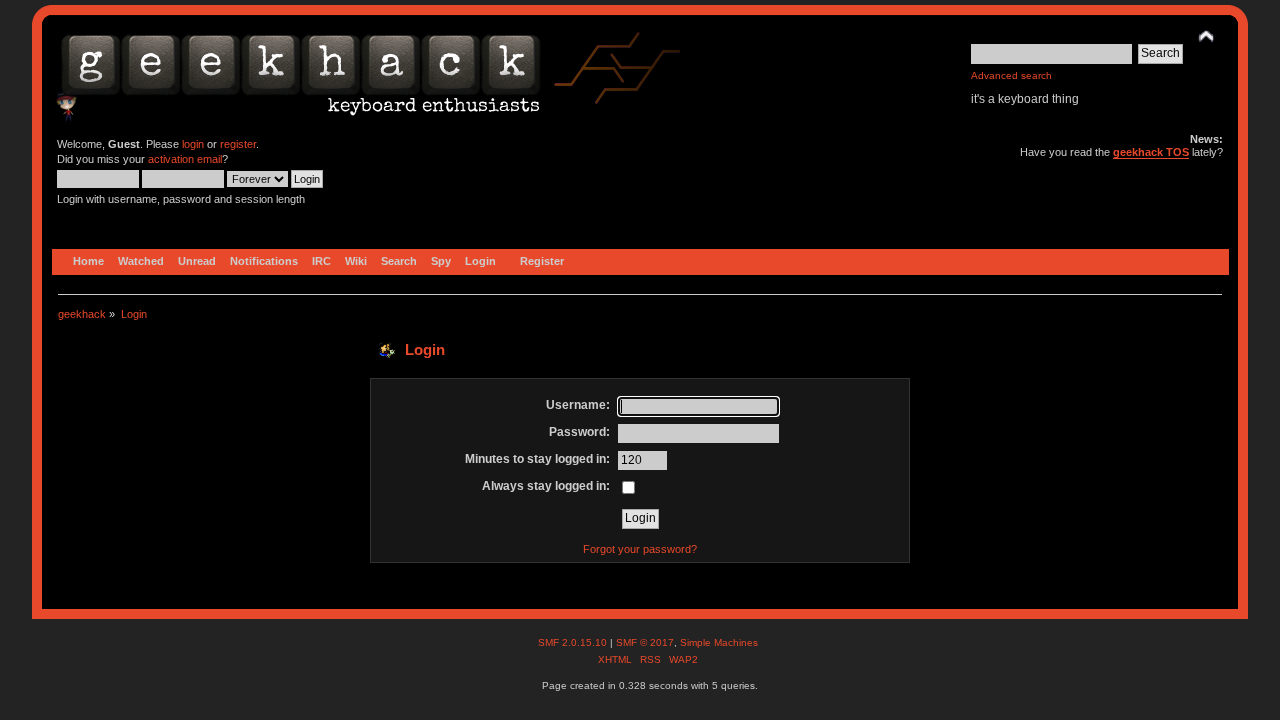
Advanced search (1011, 75)
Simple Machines (719, 642)
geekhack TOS (1151, 152)
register (238, 144)
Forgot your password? (640, 549)
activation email (185, 159)
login (193, 144)
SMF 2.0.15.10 (574, 642)
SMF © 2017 (645, 642)
